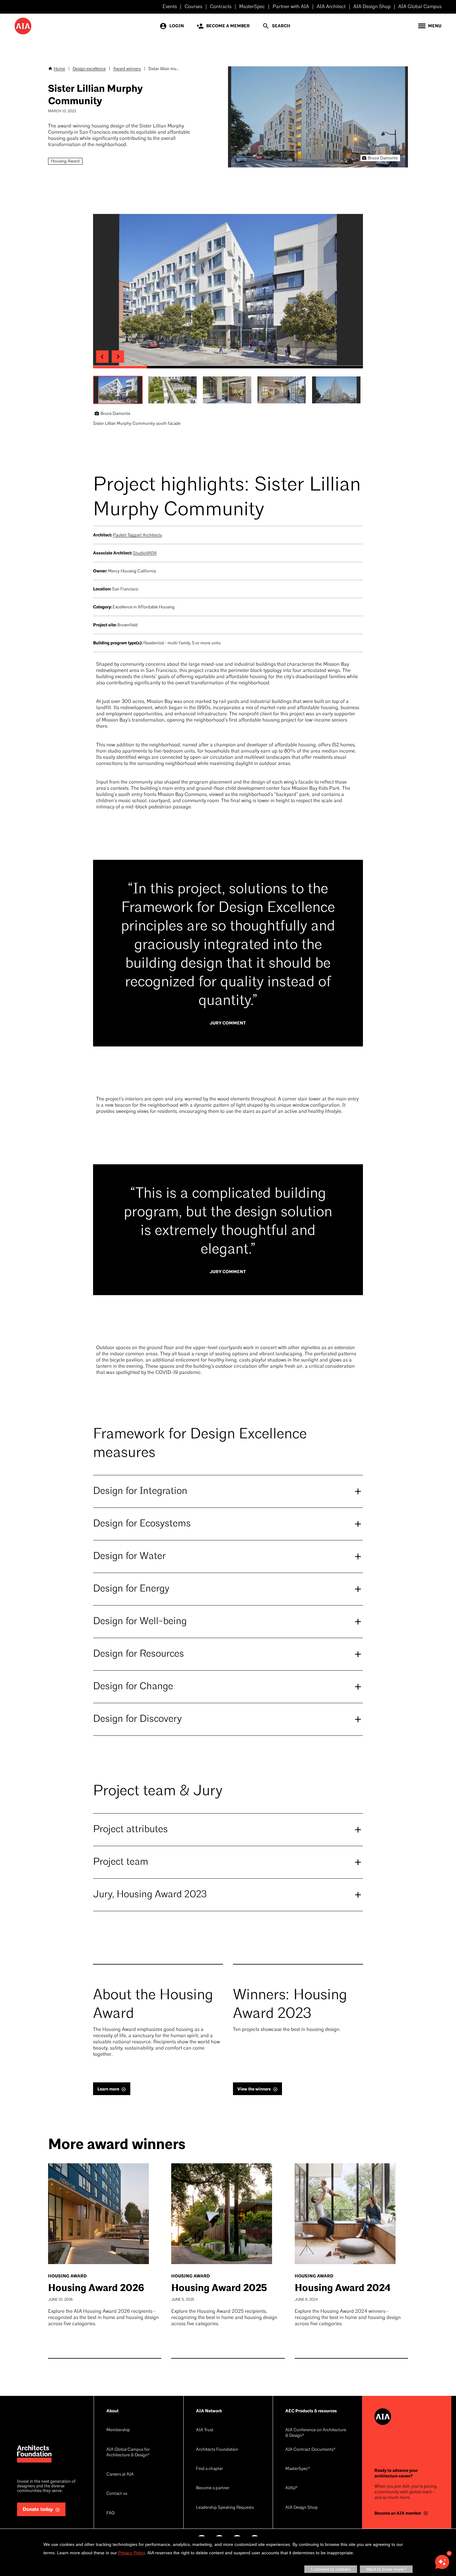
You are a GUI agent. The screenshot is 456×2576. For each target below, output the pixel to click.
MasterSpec (252, 7)
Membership (118, 2430)
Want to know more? (386, 2569)
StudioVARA (145, 553)
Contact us (117, 2494)
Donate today (38, 2509)
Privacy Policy (132, 2553)
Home (59, 69)
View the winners (254, 2089)
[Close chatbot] (449, 2553)
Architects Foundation (217, 2450)
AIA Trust (205, 2430)
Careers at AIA (120, 2474)
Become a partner (213, 2488)
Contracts (221, 7)
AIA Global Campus (420, 7)
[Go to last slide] (102, 357)
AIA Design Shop (372, 7)
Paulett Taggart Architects (137, 535)
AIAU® (292, 2488)
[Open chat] (442, 2562)
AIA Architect (331, 7)
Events (170, 7)
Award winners (127, 69)
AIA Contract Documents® (311, 2450)
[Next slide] (118, 357)
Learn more (108, 2089)
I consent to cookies (331, 2569)
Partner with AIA (291, 7)
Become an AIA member (398, 2513)
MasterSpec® (298, 2469)
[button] (118, 390)
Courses (193, 7)
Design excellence (89, 69)
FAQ (110, 2513)
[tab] (120, 367)
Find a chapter (210, 2469)
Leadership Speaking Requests (225, 2508)
